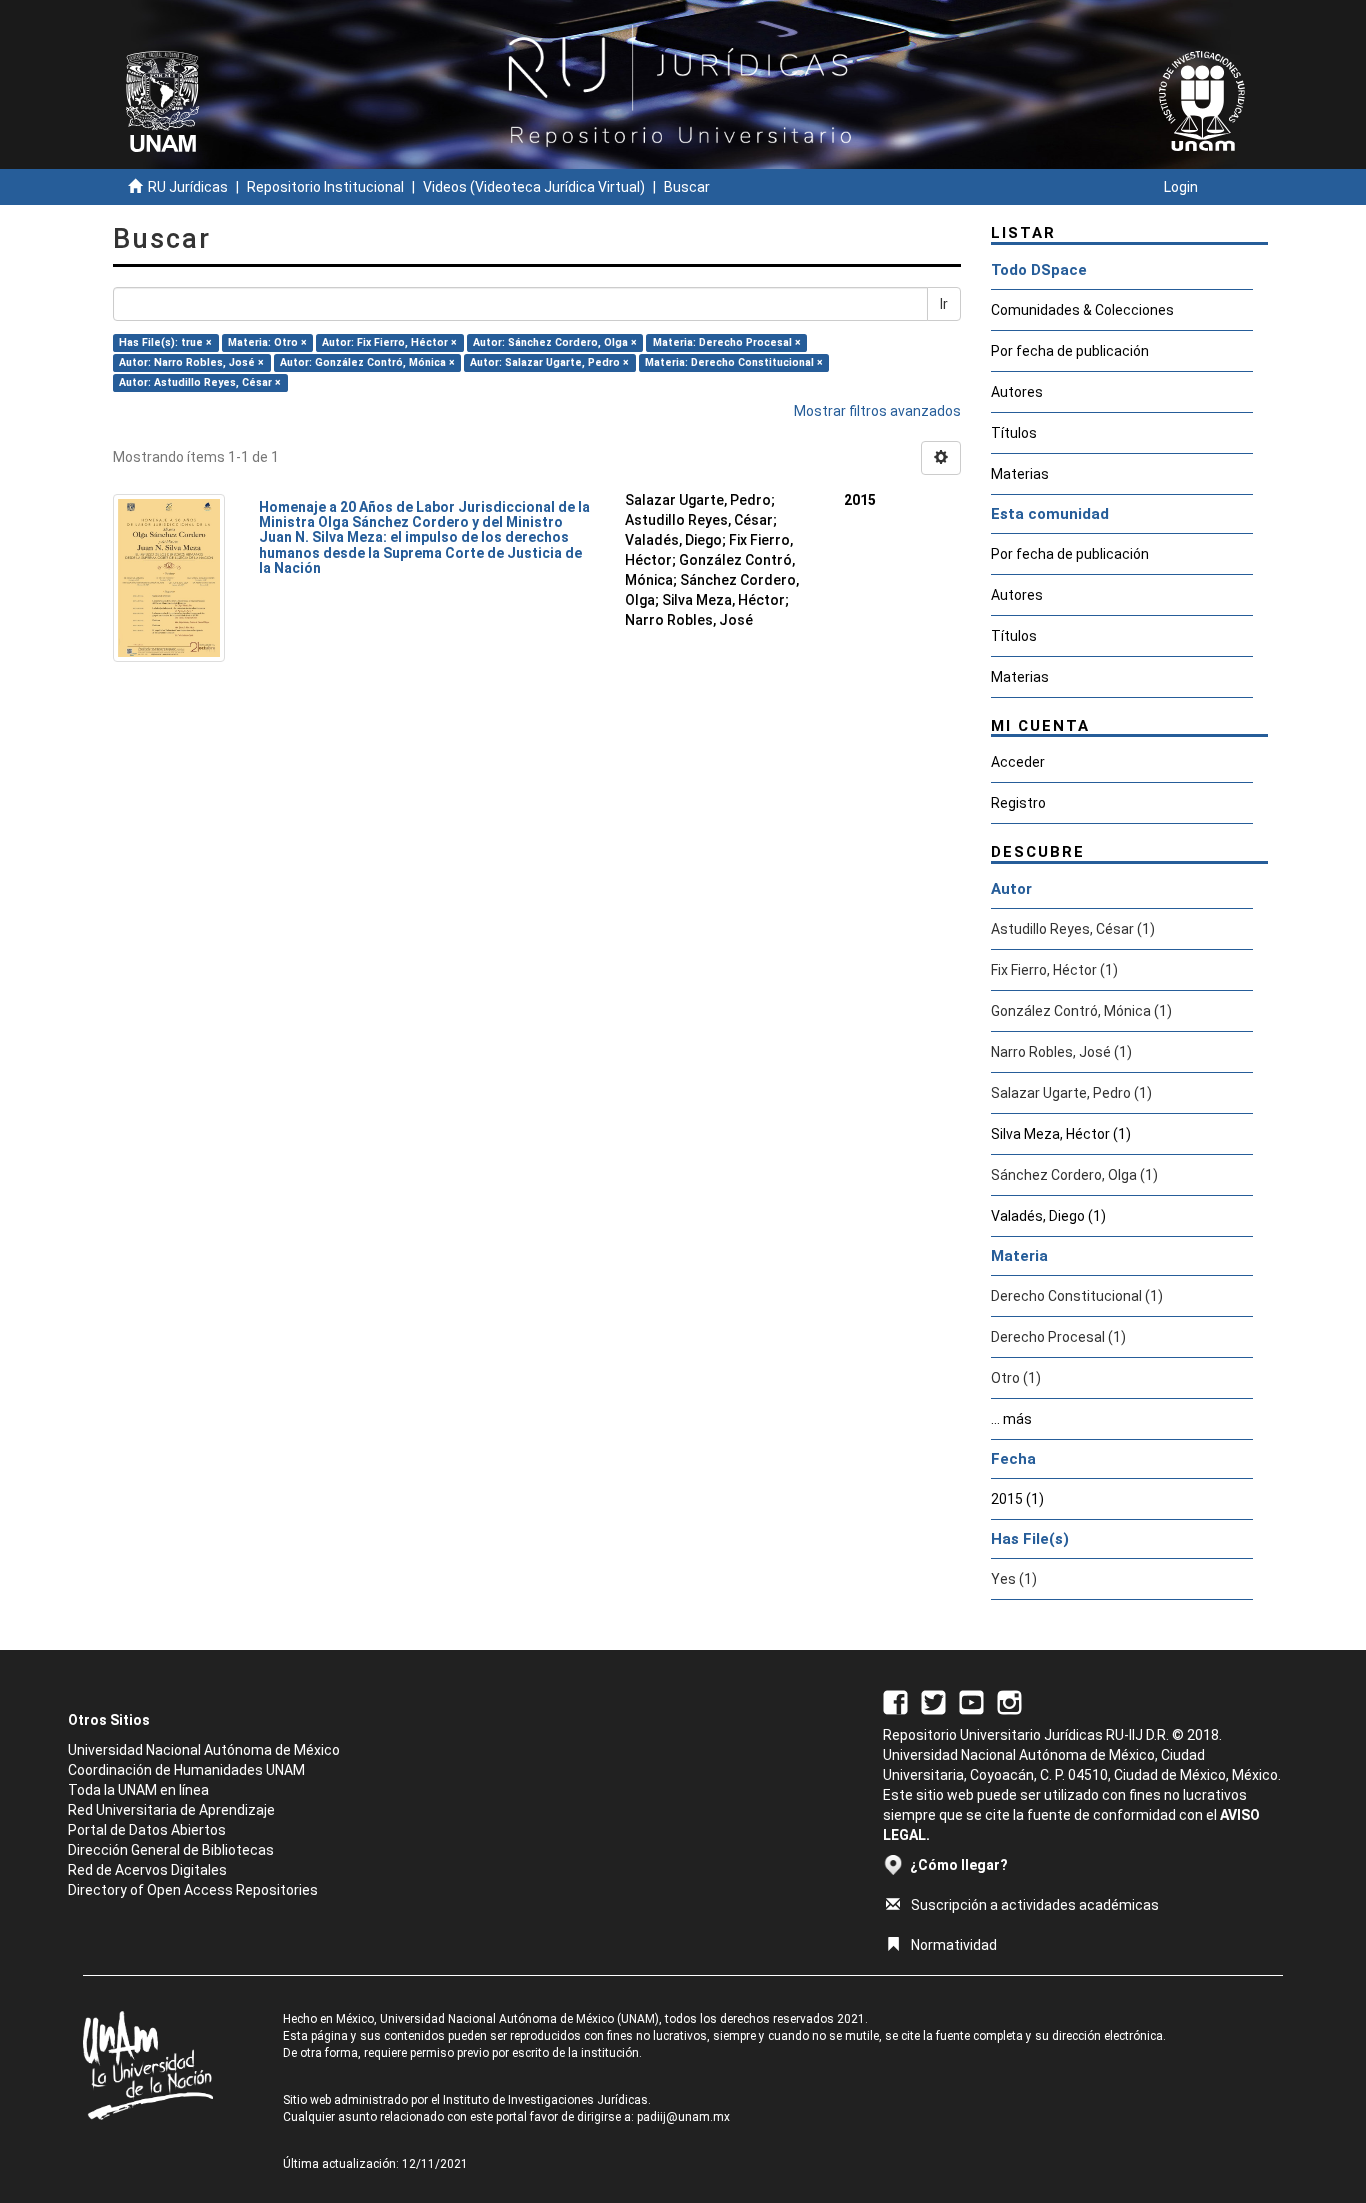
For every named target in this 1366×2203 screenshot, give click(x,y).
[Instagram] (1009, 1701)
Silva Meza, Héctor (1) (1061, 1134)
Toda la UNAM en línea (138, 1790)
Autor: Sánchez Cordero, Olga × (555, 342)
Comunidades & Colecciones (1082, 310)
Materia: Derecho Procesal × (727, 342)
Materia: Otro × (267, 342)
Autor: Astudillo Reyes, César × (200, 382)
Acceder (1018, 762)
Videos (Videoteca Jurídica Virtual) (534, 187)
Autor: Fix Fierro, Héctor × (389, 342)
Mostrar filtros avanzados (877, 411)
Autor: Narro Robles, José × (191, 362)
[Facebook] (895, 1701)
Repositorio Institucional (325, 187)
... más (1011, 1419)
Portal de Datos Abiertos (147, 1830)
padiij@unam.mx (683, 2117)
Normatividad (954, 1945)
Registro (1018, 803)
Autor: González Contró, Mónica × (367, 362)
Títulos (1014, 433)
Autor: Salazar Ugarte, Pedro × (549, 362)
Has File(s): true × (165, 342)
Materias (1020, 474)
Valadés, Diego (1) (1048, 1216)
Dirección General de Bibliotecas (171, 1850)
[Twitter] (933, 1701)
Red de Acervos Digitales (147, 1870)
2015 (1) (1017, 1499)
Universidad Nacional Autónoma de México (204, 1750)
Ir (944, 304)
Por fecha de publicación (1070, 351)
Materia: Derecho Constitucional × (734, 362)
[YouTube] (971, 1701)
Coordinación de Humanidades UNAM (186, 1770)
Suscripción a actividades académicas (1035, 1905)
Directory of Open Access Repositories (193, 1890)
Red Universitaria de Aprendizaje (171, 1810)
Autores (1017, 392)
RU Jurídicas (188, 187)
